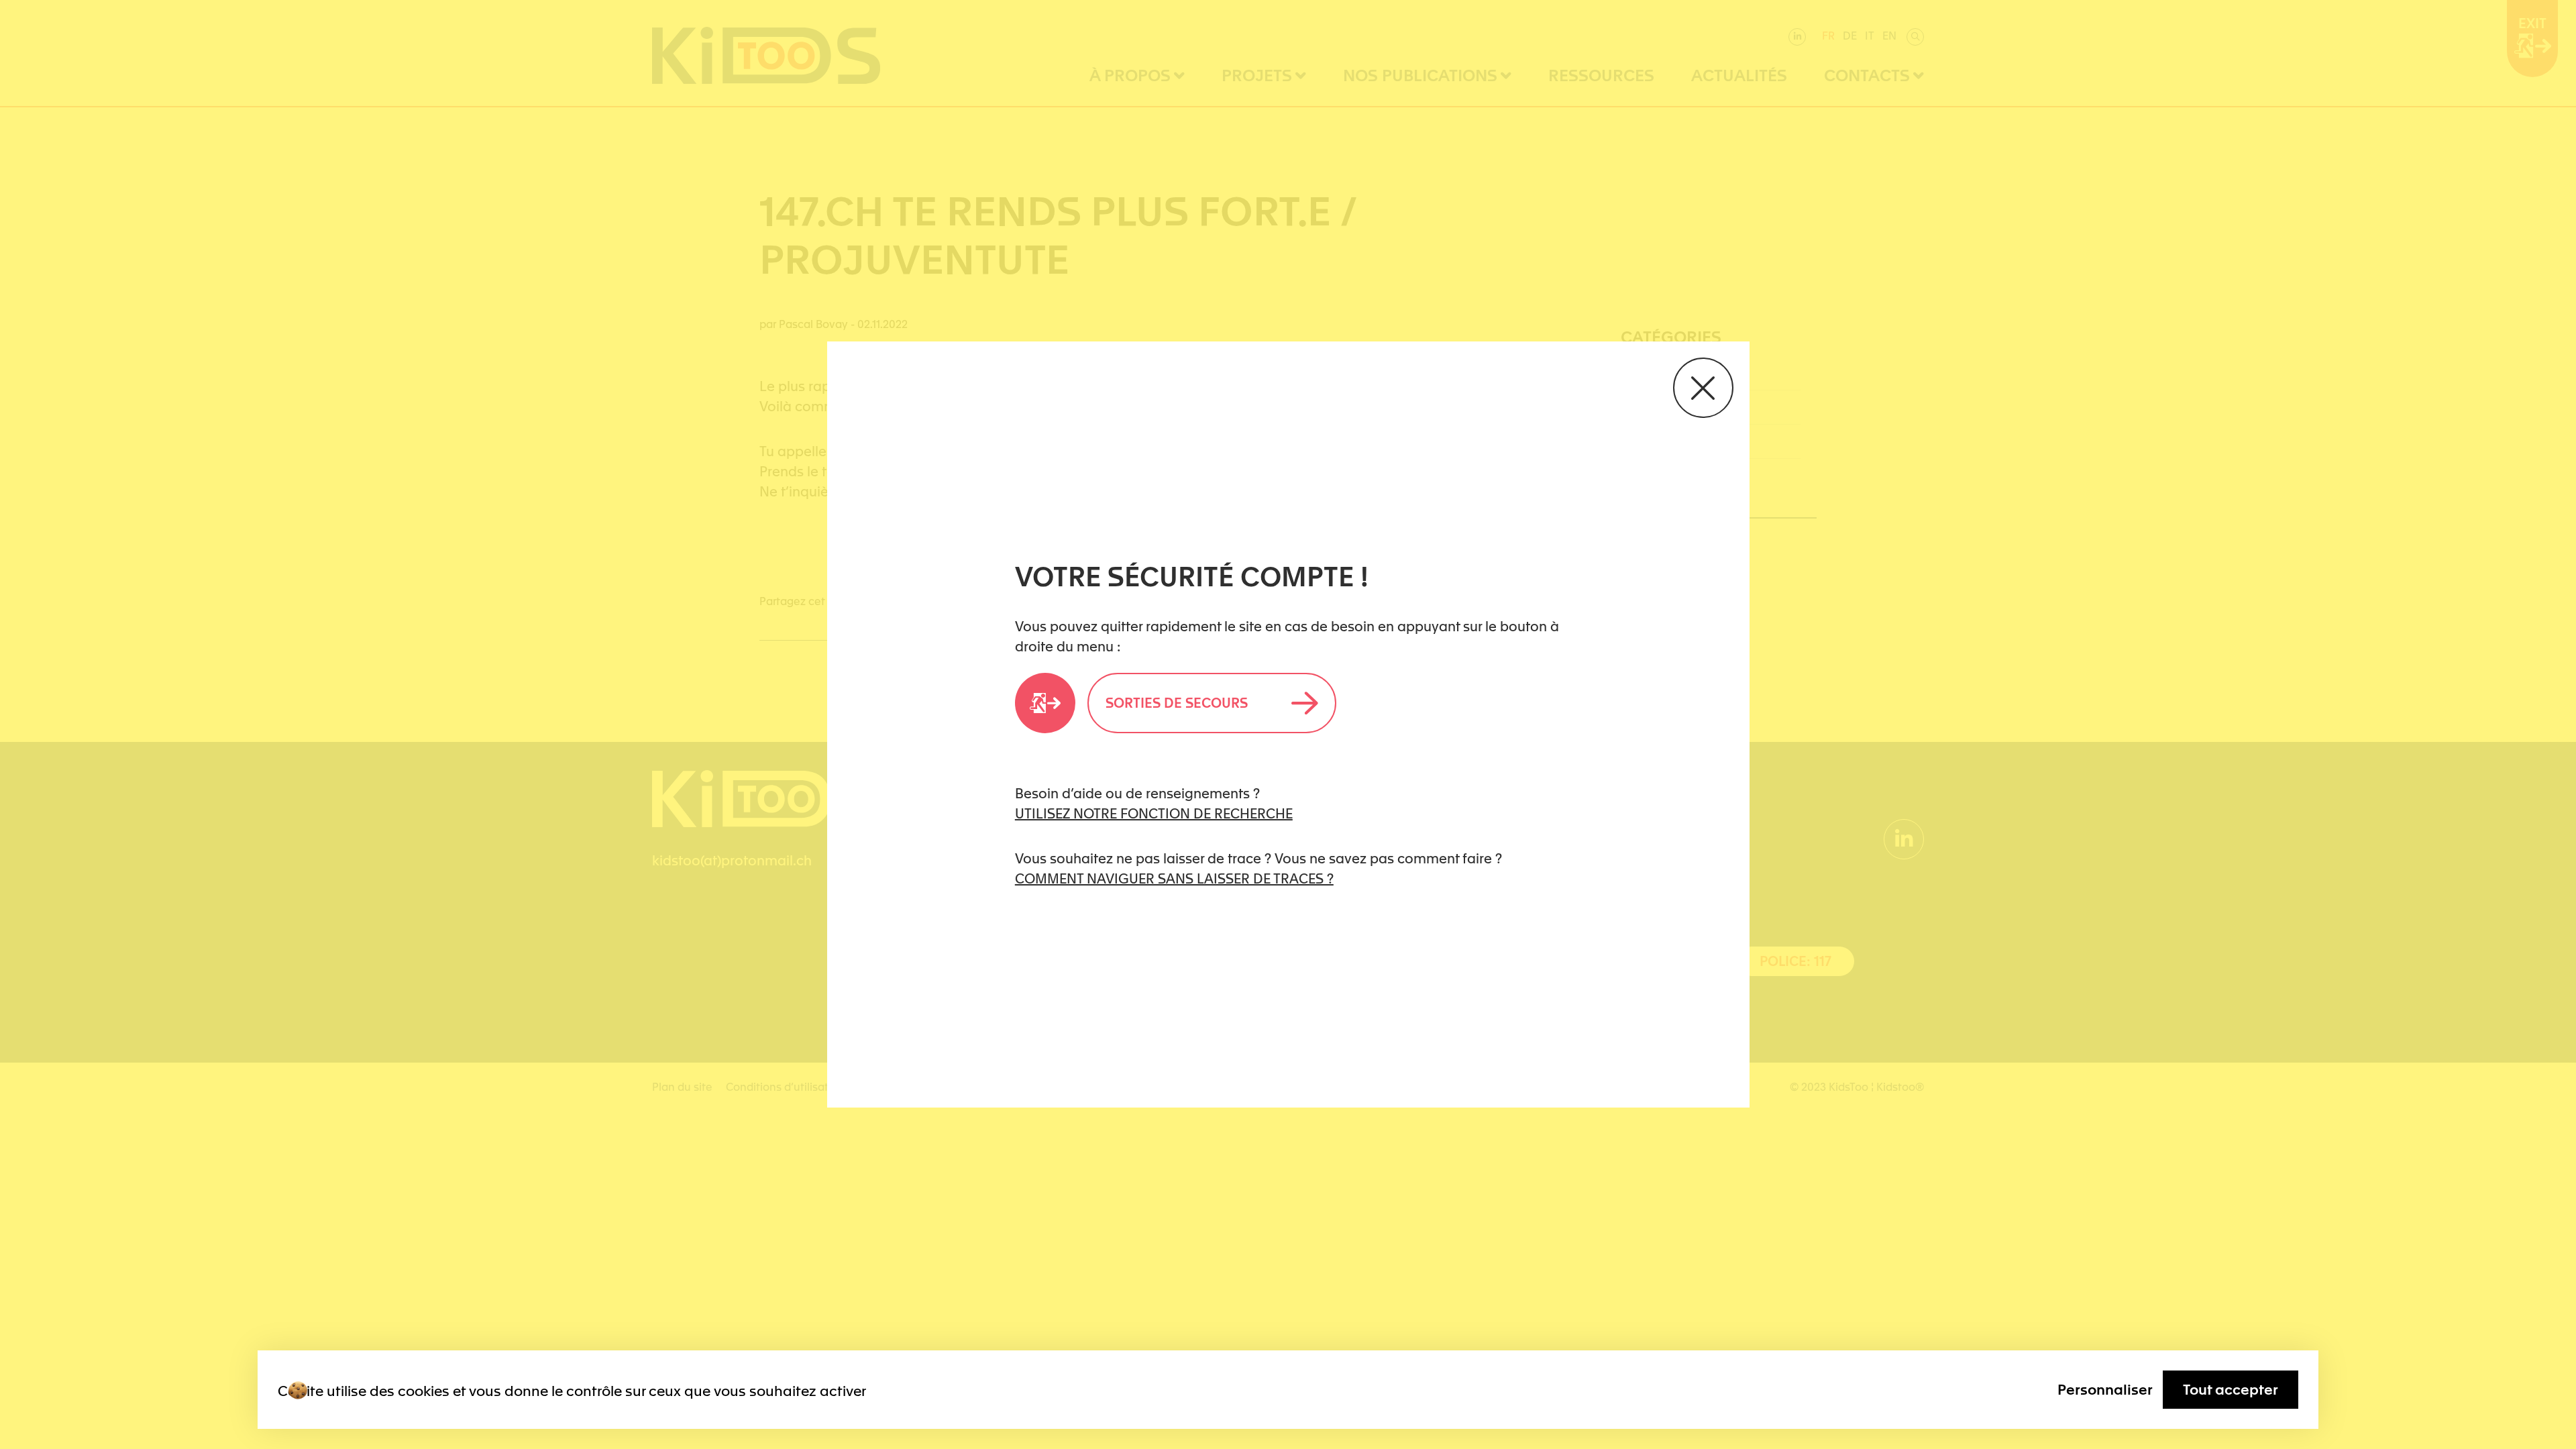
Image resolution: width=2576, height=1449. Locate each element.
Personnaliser (2105, 1390)
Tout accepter (2231, 1390)
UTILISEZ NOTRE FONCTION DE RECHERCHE (1154, 814)
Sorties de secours (1177, 703)
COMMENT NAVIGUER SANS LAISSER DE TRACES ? (1174, 879)
